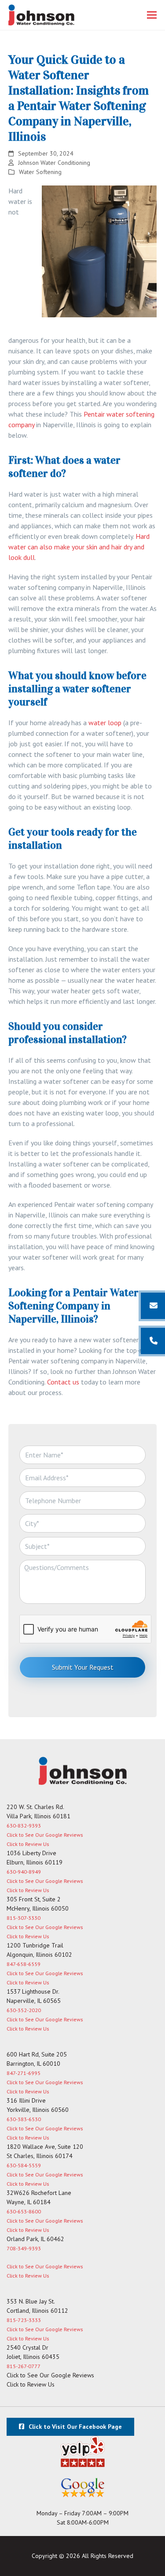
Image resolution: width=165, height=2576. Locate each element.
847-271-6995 (24, 2073)
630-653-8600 (24, 2211)
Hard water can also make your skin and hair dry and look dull (79, 547)
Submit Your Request (83, 1667)
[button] (152, 15)
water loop (105, 723)
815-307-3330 (24, 1918)
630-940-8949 (24, 1872)
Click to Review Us (28, 1844)
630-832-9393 (24, 1826)
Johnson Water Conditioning (54, 163)
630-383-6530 (24, 2119)
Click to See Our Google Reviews (45, 1835)
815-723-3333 (24, 2320)
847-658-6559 (24, 1964)
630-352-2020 (24, 2010)
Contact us (62, 1382)
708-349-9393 (24, 2248)
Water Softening (40, 172)
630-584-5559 (24, 2165)
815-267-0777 (24, 2366)
